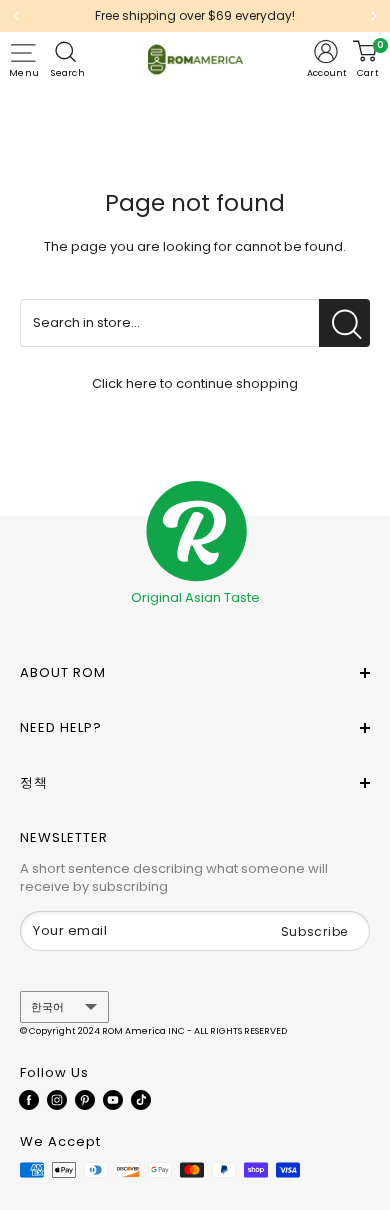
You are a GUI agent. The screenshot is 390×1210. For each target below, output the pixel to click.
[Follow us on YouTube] (113, 1099)
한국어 (47, 1007)
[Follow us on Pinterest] (85, 1099)
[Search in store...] (344, 323)
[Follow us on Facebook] (29, 1099)
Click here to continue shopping (195, 383)
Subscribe (314, 931)
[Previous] (16, 16)
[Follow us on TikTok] (141, 1099)
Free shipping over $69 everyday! (195, 15)
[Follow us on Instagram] (57, 1099)
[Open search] (68, 52)
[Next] (374, 16)
